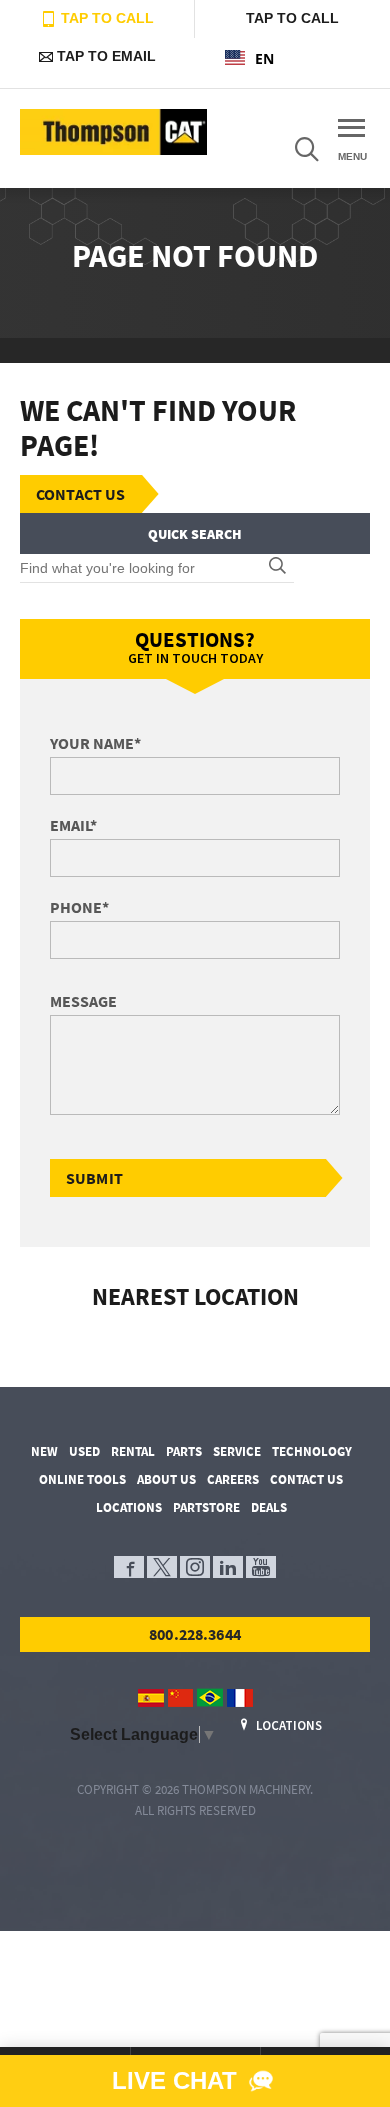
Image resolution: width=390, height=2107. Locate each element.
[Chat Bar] (195, 2081)
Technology (312, 1451)
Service (237, 1451)
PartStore (206, 1507)
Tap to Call (105, 18)
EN (264, 58)
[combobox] (292, 58)
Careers (233, 1479)
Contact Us (81, 494)
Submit (94, 1178)
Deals (269, 1507)
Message (83, 1001)
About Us (166, 1479)
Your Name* (95, 743)
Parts (184, 1451)
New (44, 1451)
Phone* (79, 907)
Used (84, 1451)
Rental (133, 1451)
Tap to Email (104, 56)
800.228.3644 (195, 1634)
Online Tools (82, 1479)
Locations (129, 1507)
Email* (73, 825)
